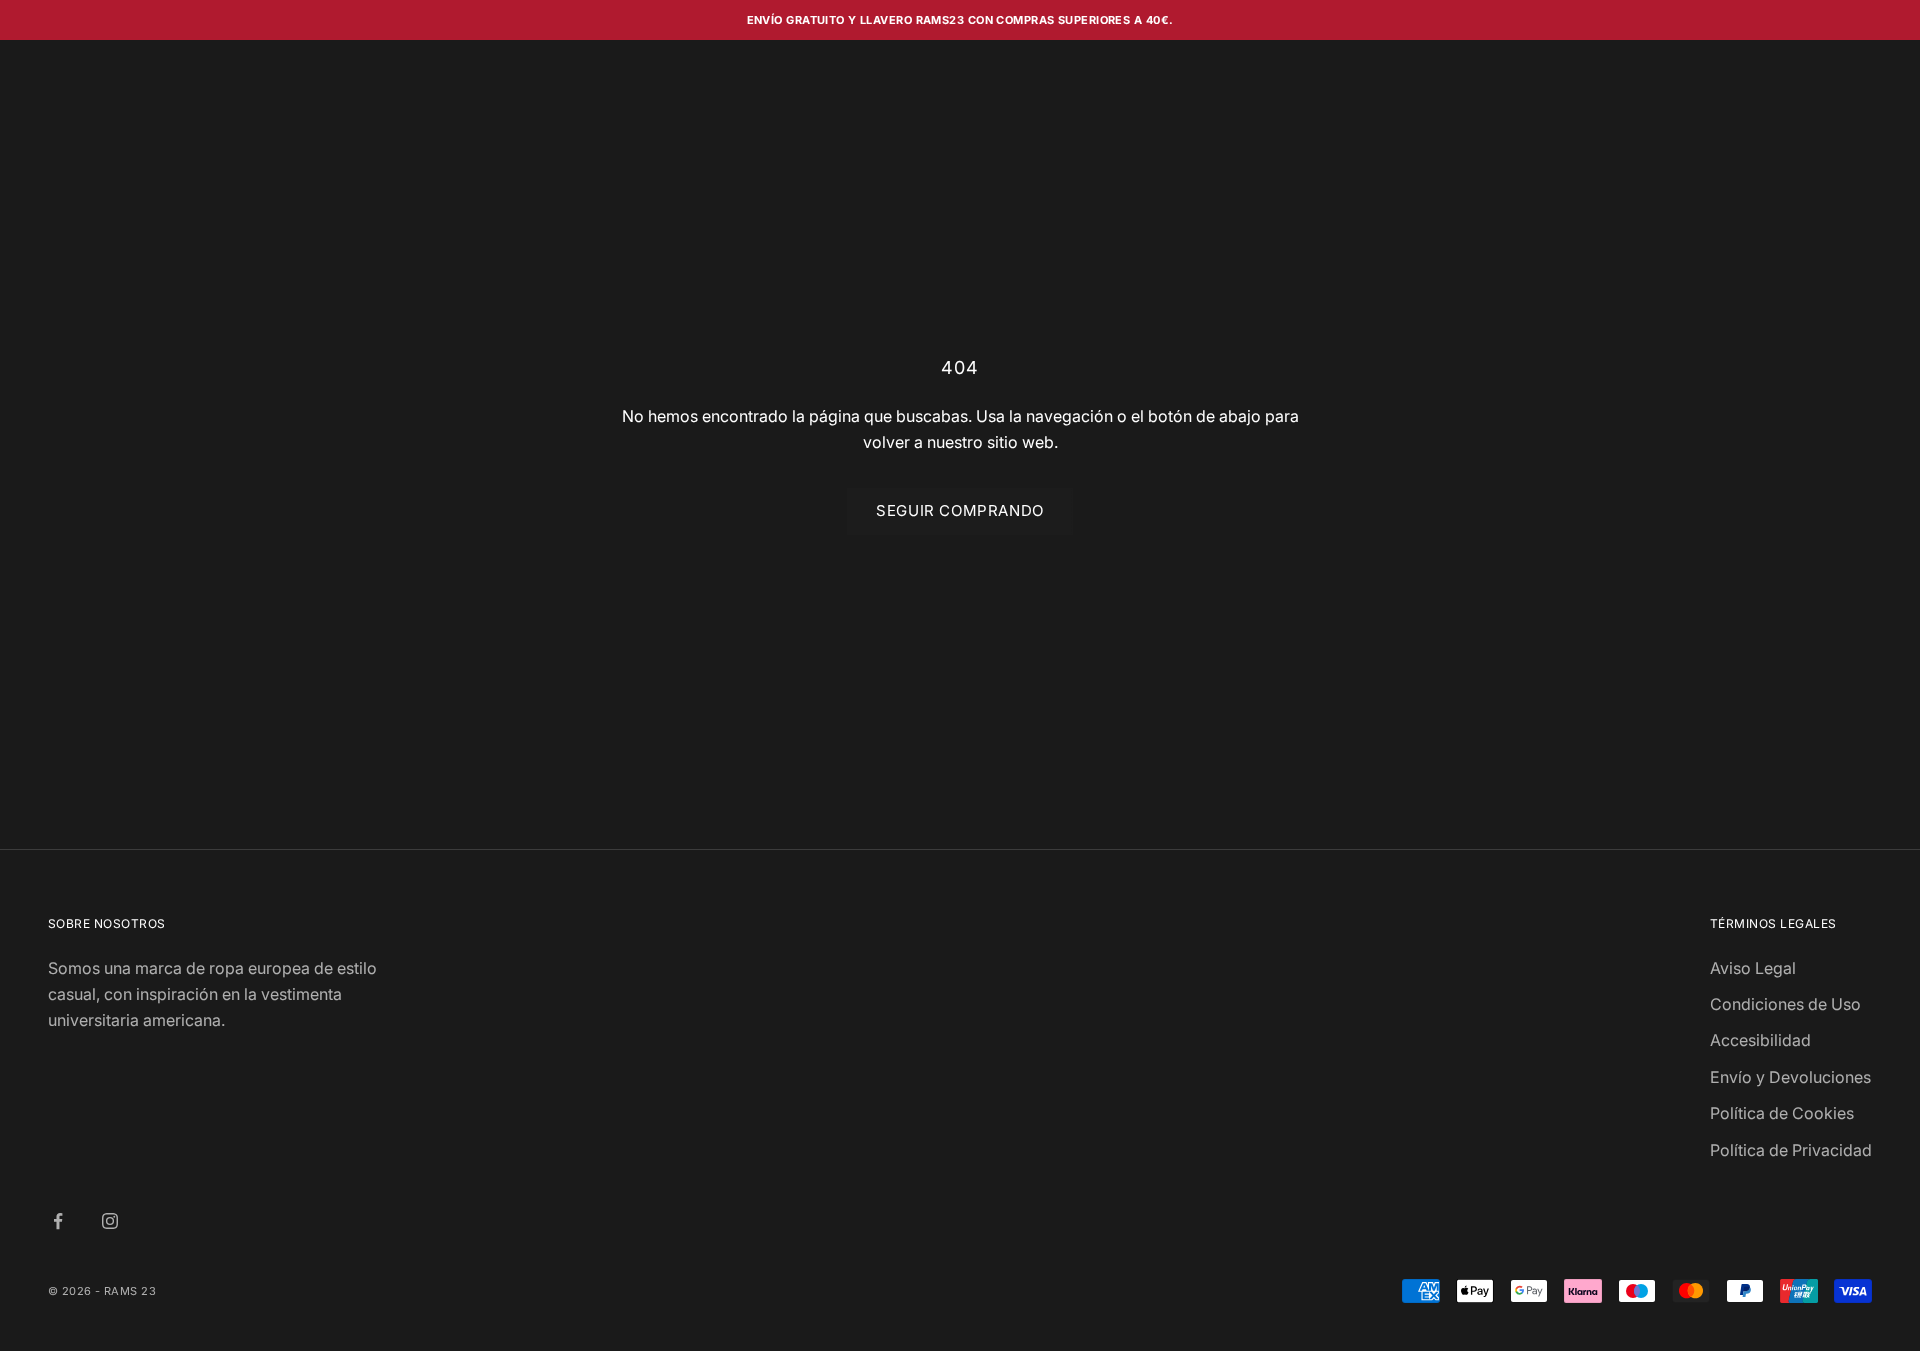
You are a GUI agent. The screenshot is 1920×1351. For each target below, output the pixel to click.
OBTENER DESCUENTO (1155, 816)
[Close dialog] (1324, 468)
